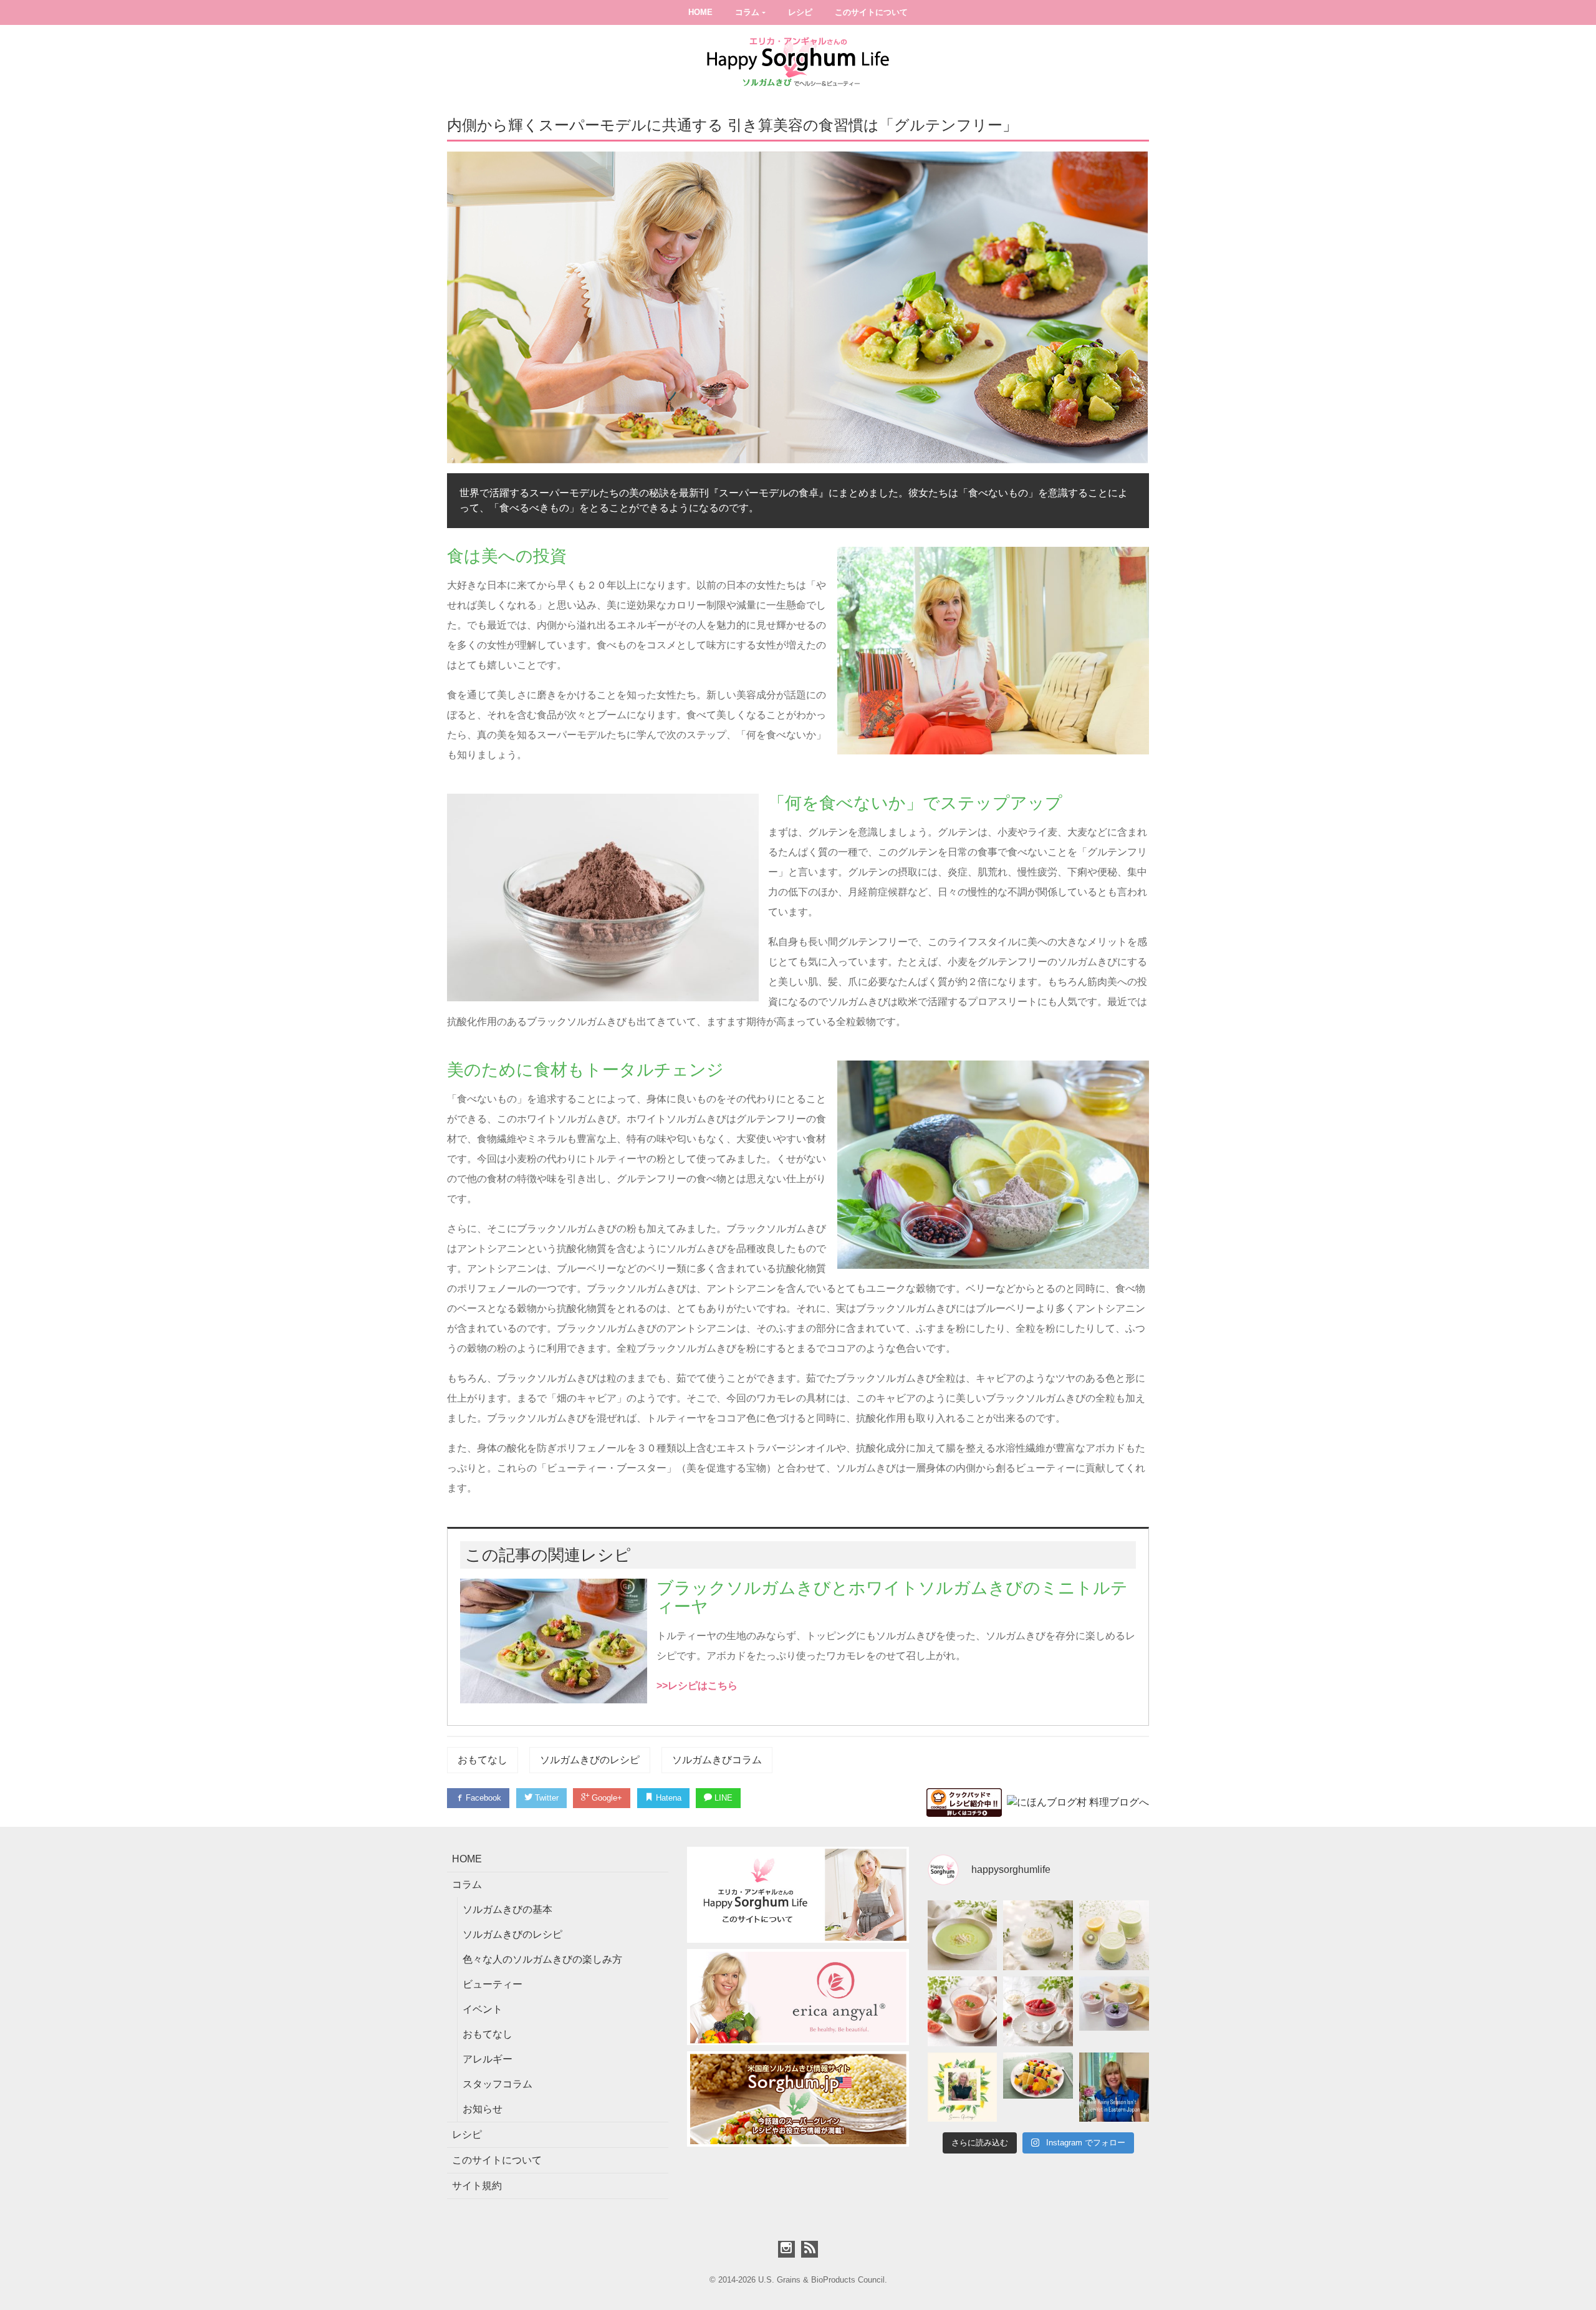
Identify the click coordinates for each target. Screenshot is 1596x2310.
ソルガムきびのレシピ (590, 1760)
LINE (722, 1798)
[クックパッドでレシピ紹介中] (964, 1802)
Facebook (482, 1798)
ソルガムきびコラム (717, 1760)
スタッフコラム (498, 2084)
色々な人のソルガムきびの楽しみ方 (542, 1959)
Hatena (667, 1798)
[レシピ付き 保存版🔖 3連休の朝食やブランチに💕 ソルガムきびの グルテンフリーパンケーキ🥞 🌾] (1038, 2087)
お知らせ (483, 2109)
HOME (700, 12)
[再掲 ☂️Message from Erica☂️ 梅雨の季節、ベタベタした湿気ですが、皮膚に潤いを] (1114, 2087)
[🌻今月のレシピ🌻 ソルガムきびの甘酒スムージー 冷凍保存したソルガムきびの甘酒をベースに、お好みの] (1114, 2011)
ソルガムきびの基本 (507, 1909)
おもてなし (483, 1760)
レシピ (800, 12)
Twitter (546, 1798)
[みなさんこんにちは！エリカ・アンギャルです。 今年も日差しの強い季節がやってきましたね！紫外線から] (963, 2087)
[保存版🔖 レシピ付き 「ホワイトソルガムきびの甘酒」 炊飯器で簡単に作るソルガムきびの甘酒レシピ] (1038, 1935)
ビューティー (493, 1984)
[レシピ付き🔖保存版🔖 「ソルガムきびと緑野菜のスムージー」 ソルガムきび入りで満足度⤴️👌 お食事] (1114, 1935)
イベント (483, 2009)
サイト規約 (477, 2186)
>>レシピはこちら (697, 1686)
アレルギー (488, 2059)
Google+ (606, 1798)
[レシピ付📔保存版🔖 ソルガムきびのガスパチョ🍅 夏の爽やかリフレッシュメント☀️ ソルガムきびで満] (963, 2011)
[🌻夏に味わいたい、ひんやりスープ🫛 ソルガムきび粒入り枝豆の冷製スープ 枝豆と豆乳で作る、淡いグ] (963, 1935)
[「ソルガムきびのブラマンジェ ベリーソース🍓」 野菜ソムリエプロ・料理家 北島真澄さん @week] (1038, 2011)
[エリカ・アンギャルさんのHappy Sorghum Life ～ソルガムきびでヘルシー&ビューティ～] (798, 61)
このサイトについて (871, 12)
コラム (747, 12)
